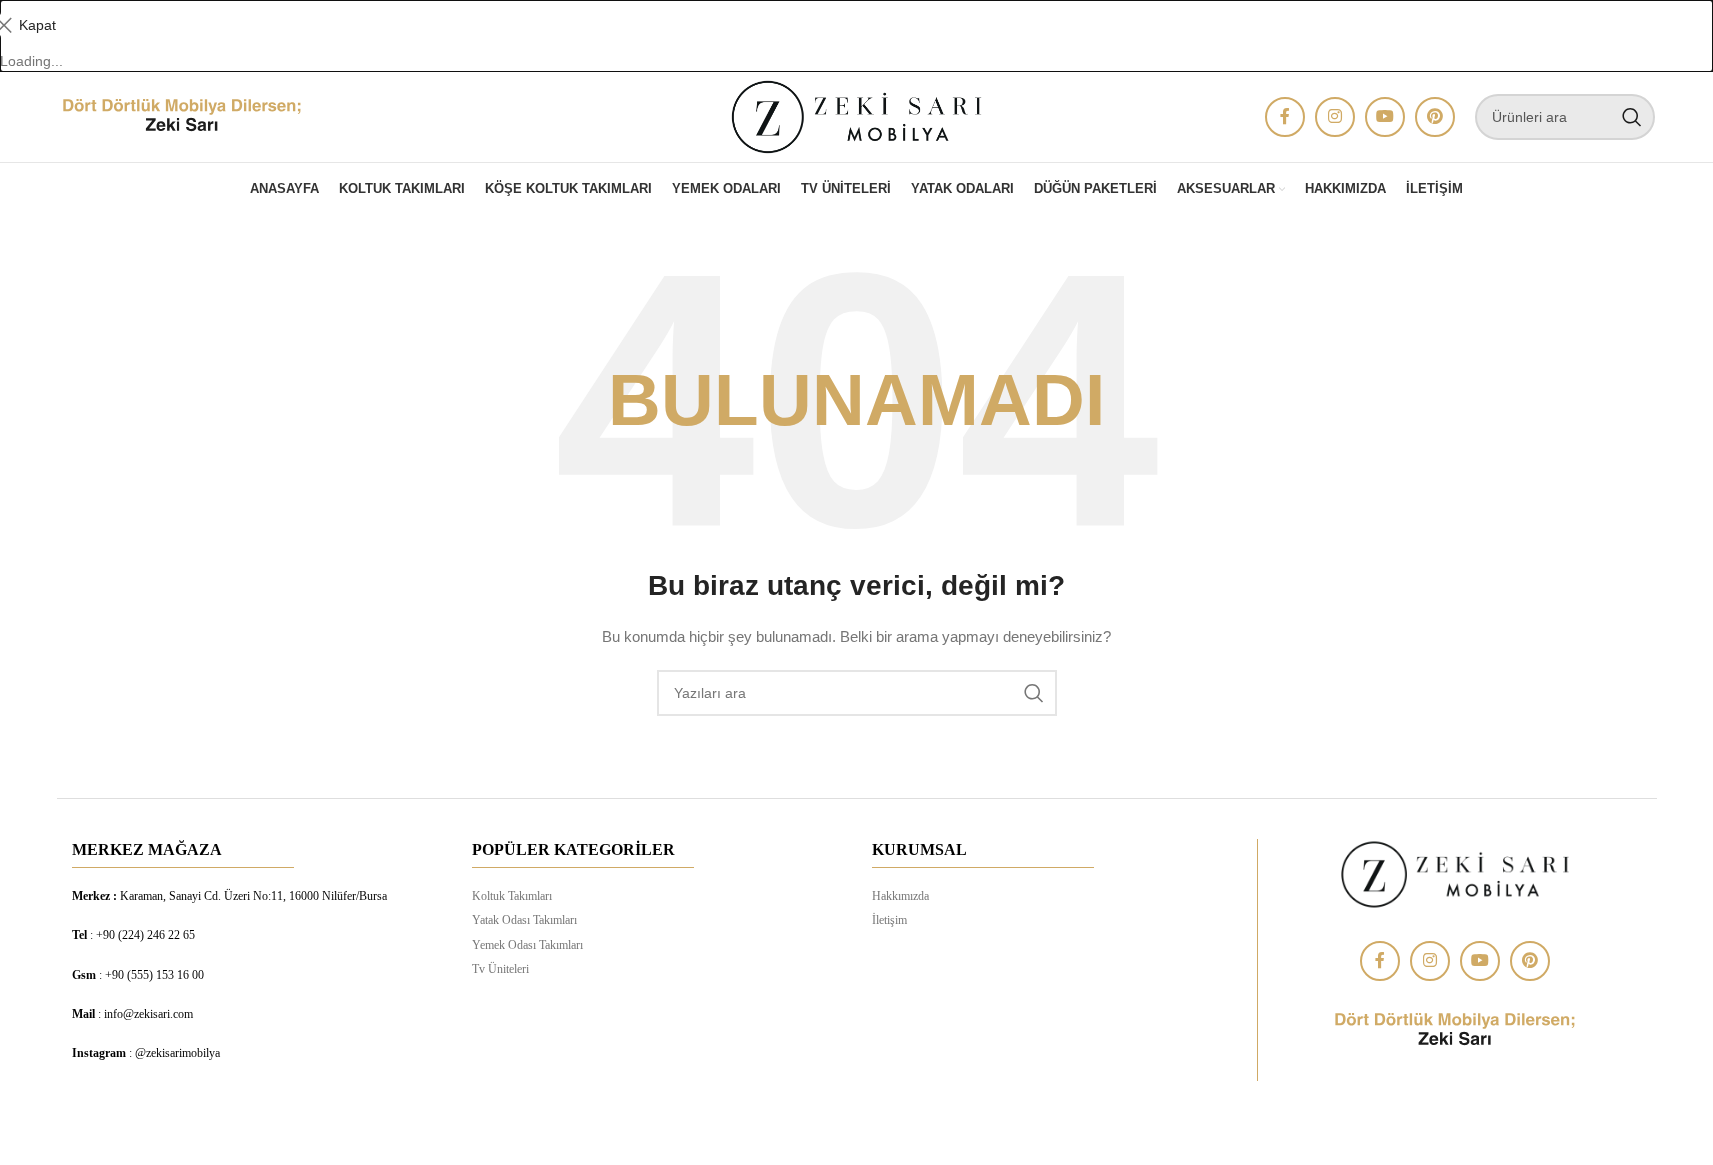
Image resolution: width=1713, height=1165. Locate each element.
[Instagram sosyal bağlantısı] (1335, 117)
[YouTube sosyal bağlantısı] (1385, 117)
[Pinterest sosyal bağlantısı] (1435, 117)
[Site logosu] (182, 116)
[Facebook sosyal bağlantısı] (1285, 117)
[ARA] (1632, 117)
